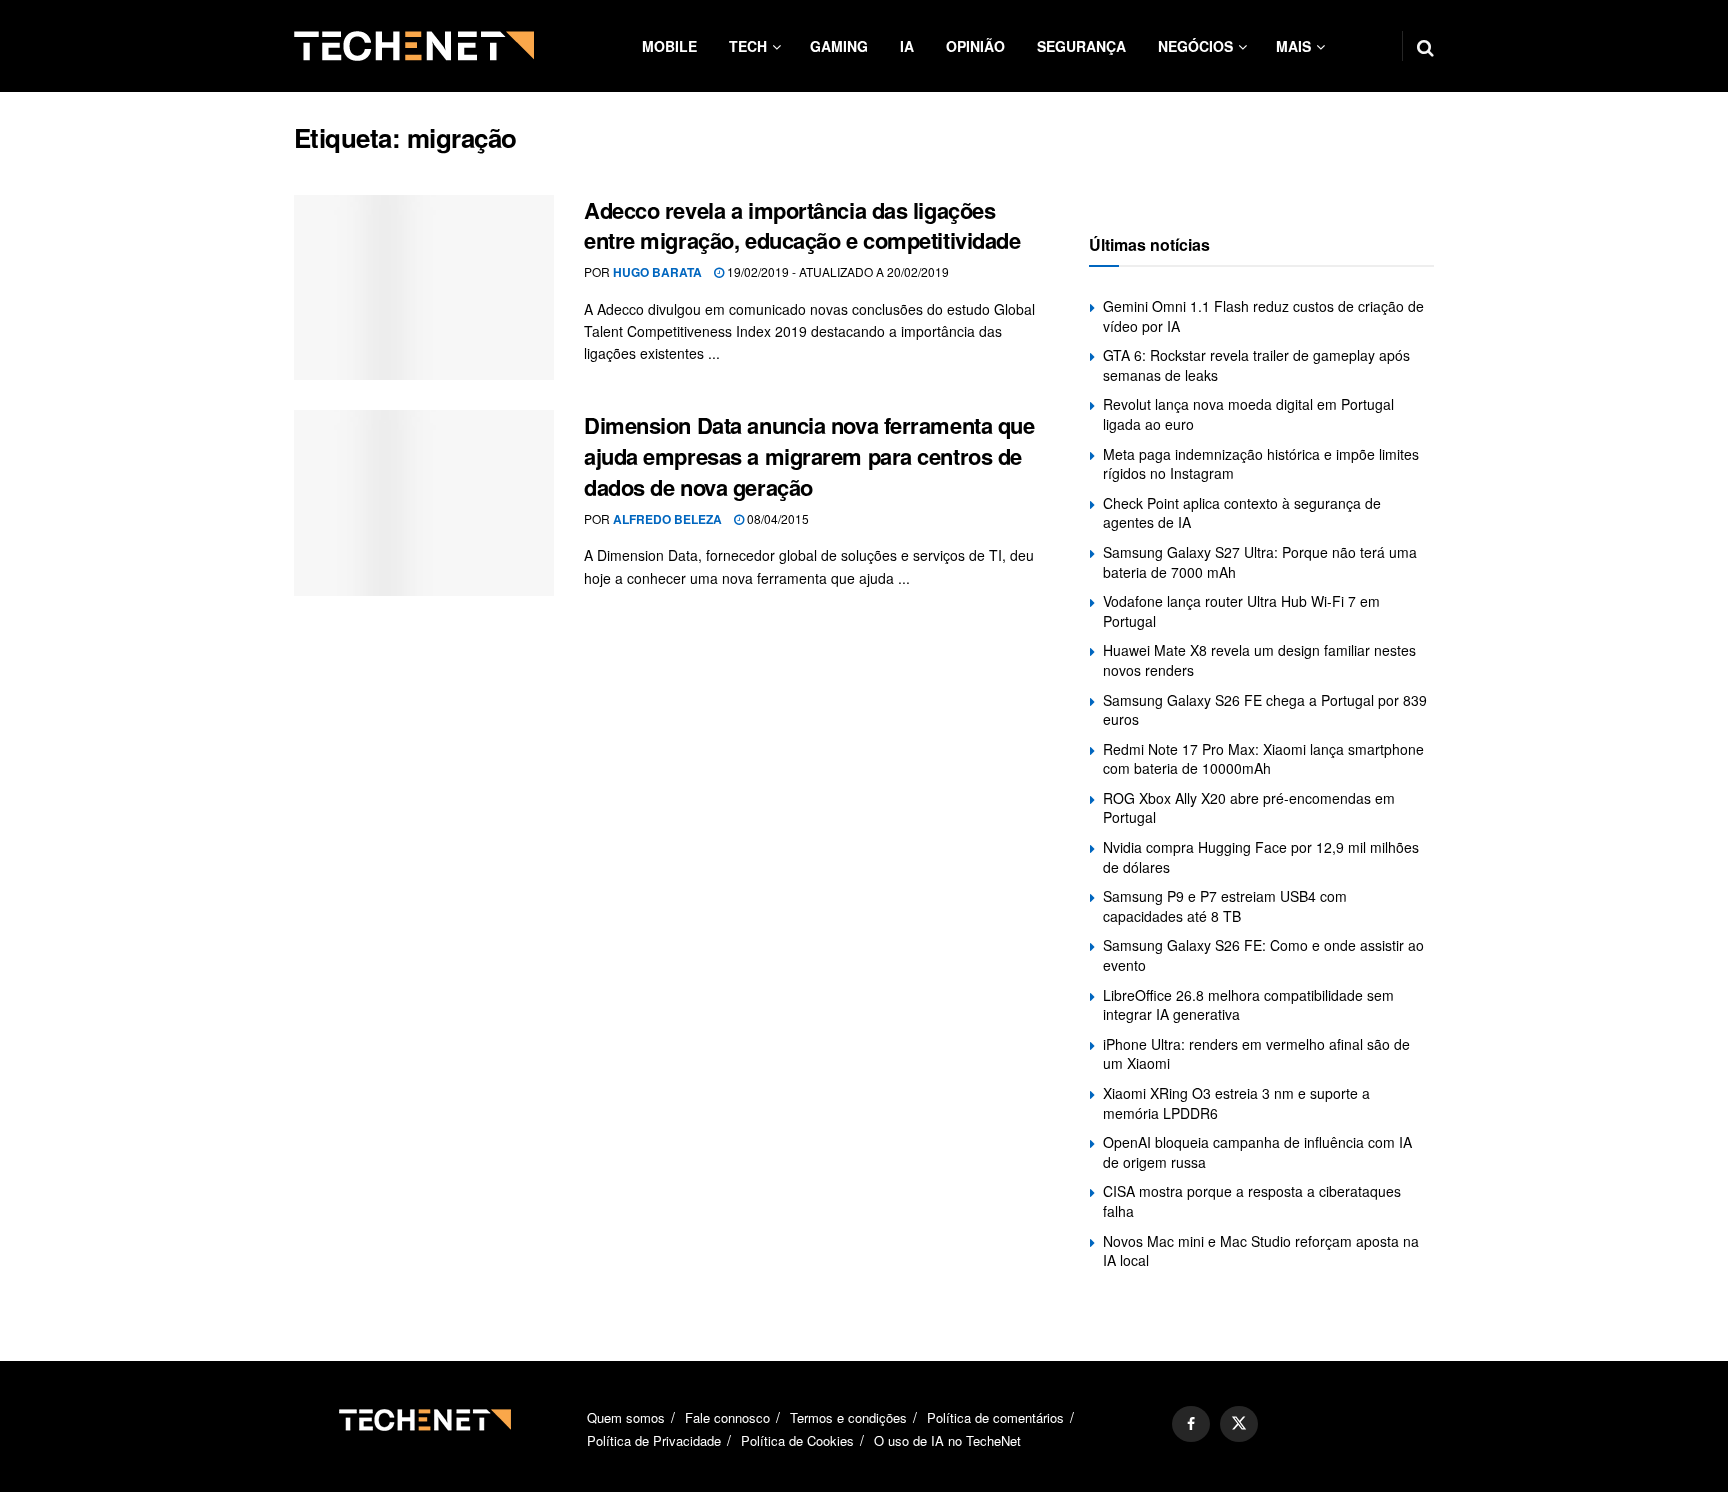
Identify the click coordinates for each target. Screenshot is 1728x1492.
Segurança (1081, 46)
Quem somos (626, 1417)
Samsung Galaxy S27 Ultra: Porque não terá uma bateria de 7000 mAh (1260, 562)
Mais (1293, 46)
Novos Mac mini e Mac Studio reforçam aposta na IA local (1261, 1251)
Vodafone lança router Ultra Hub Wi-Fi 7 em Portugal (1241, 611)
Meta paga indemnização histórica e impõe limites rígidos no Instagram (1261, 464)
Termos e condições (848, 1417)
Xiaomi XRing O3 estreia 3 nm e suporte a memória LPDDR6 (1236, 1103)
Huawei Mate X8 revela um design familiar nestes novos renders (1259, 660)
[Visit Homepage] (414, 46)
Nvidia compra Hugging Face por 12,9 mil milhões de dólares (1261, 857)
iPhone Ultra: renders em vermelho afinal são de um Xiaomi (1256, 1054)
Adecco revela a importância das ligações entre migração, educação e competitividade (802, 225)
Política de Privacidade (654, 1440)
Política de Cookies (797, 1440)
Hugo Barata (657, 272)
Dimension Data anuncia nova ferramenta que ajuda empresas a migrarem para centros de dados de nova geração (809, 456)
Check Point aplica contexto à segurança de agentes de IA (1242, 513)
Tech (748, 46)
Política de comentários (995, 1417)
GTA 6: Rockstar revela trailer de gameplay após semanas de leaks (1256, 365)
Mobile (669, 46)
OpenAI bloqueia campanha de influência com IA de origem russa (1257, 1152)
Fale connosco (727, 1417)
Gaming (839, 46)
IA (907, 46)
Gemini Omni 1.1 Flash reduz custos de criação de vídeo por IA (1263, 316)
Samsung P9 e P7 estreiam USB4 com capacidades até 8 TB (1225, 906)
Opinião (975, 46)
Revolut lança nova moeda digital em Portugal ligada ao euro (1248, 414)
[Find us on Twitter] (1239, 1424)
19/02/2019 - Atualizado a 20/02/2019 (836, 271)
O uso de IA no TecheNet (947, 1440)
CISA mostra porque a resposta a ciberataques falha (1252, 1201)
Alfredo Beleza (667, 519)
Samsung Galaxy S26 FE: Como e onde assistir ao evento (1263, 955)
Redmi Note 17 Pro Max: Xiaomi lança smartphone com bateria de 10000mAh (1263, 759)
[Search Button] (1425, 46)
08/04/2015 (776, 518)
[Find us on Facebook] (1191, 1424)
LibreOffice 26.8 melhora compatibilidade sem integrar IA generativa (1248, 1005)
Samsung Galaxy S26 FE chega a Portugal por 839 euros (1265, 710)
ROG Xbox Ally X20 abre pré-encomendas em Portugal (1249, 808)
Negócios (1195, 46)
